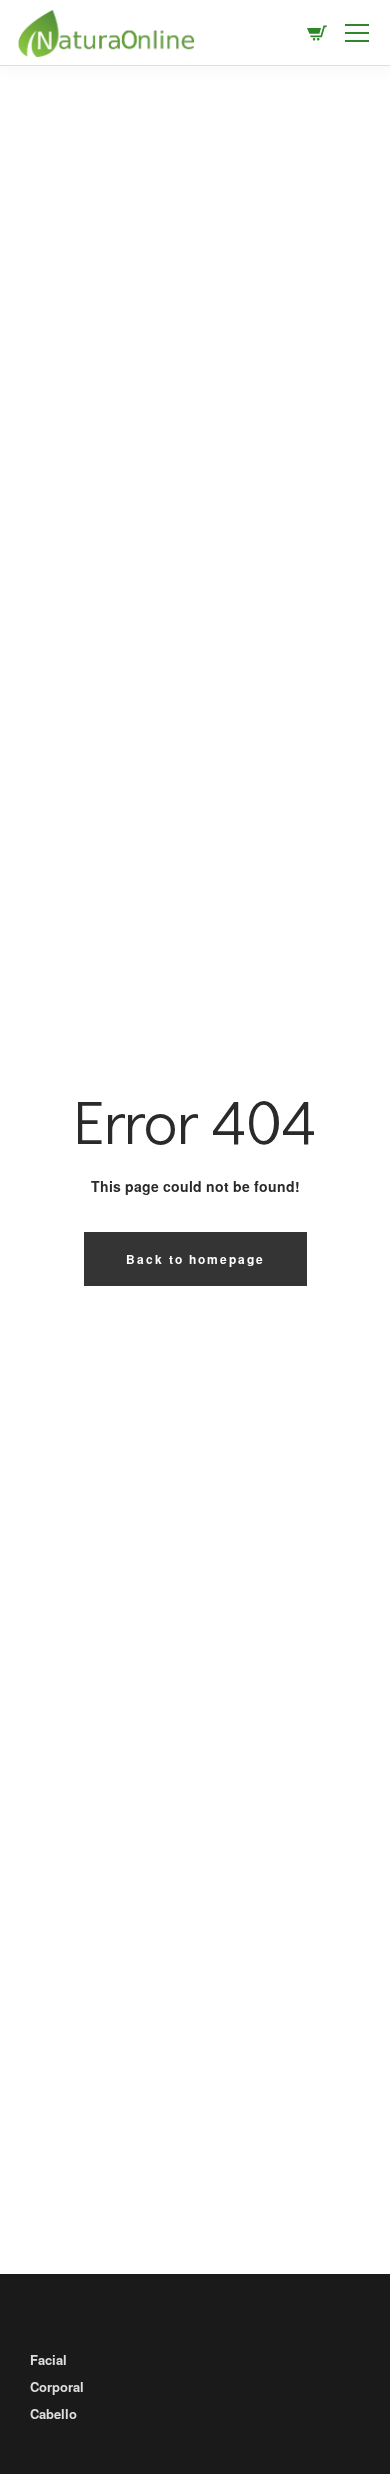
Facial (48, 2359)
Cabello (53, 2413)
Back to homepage (195, 1259)
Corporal (57, 2386)
